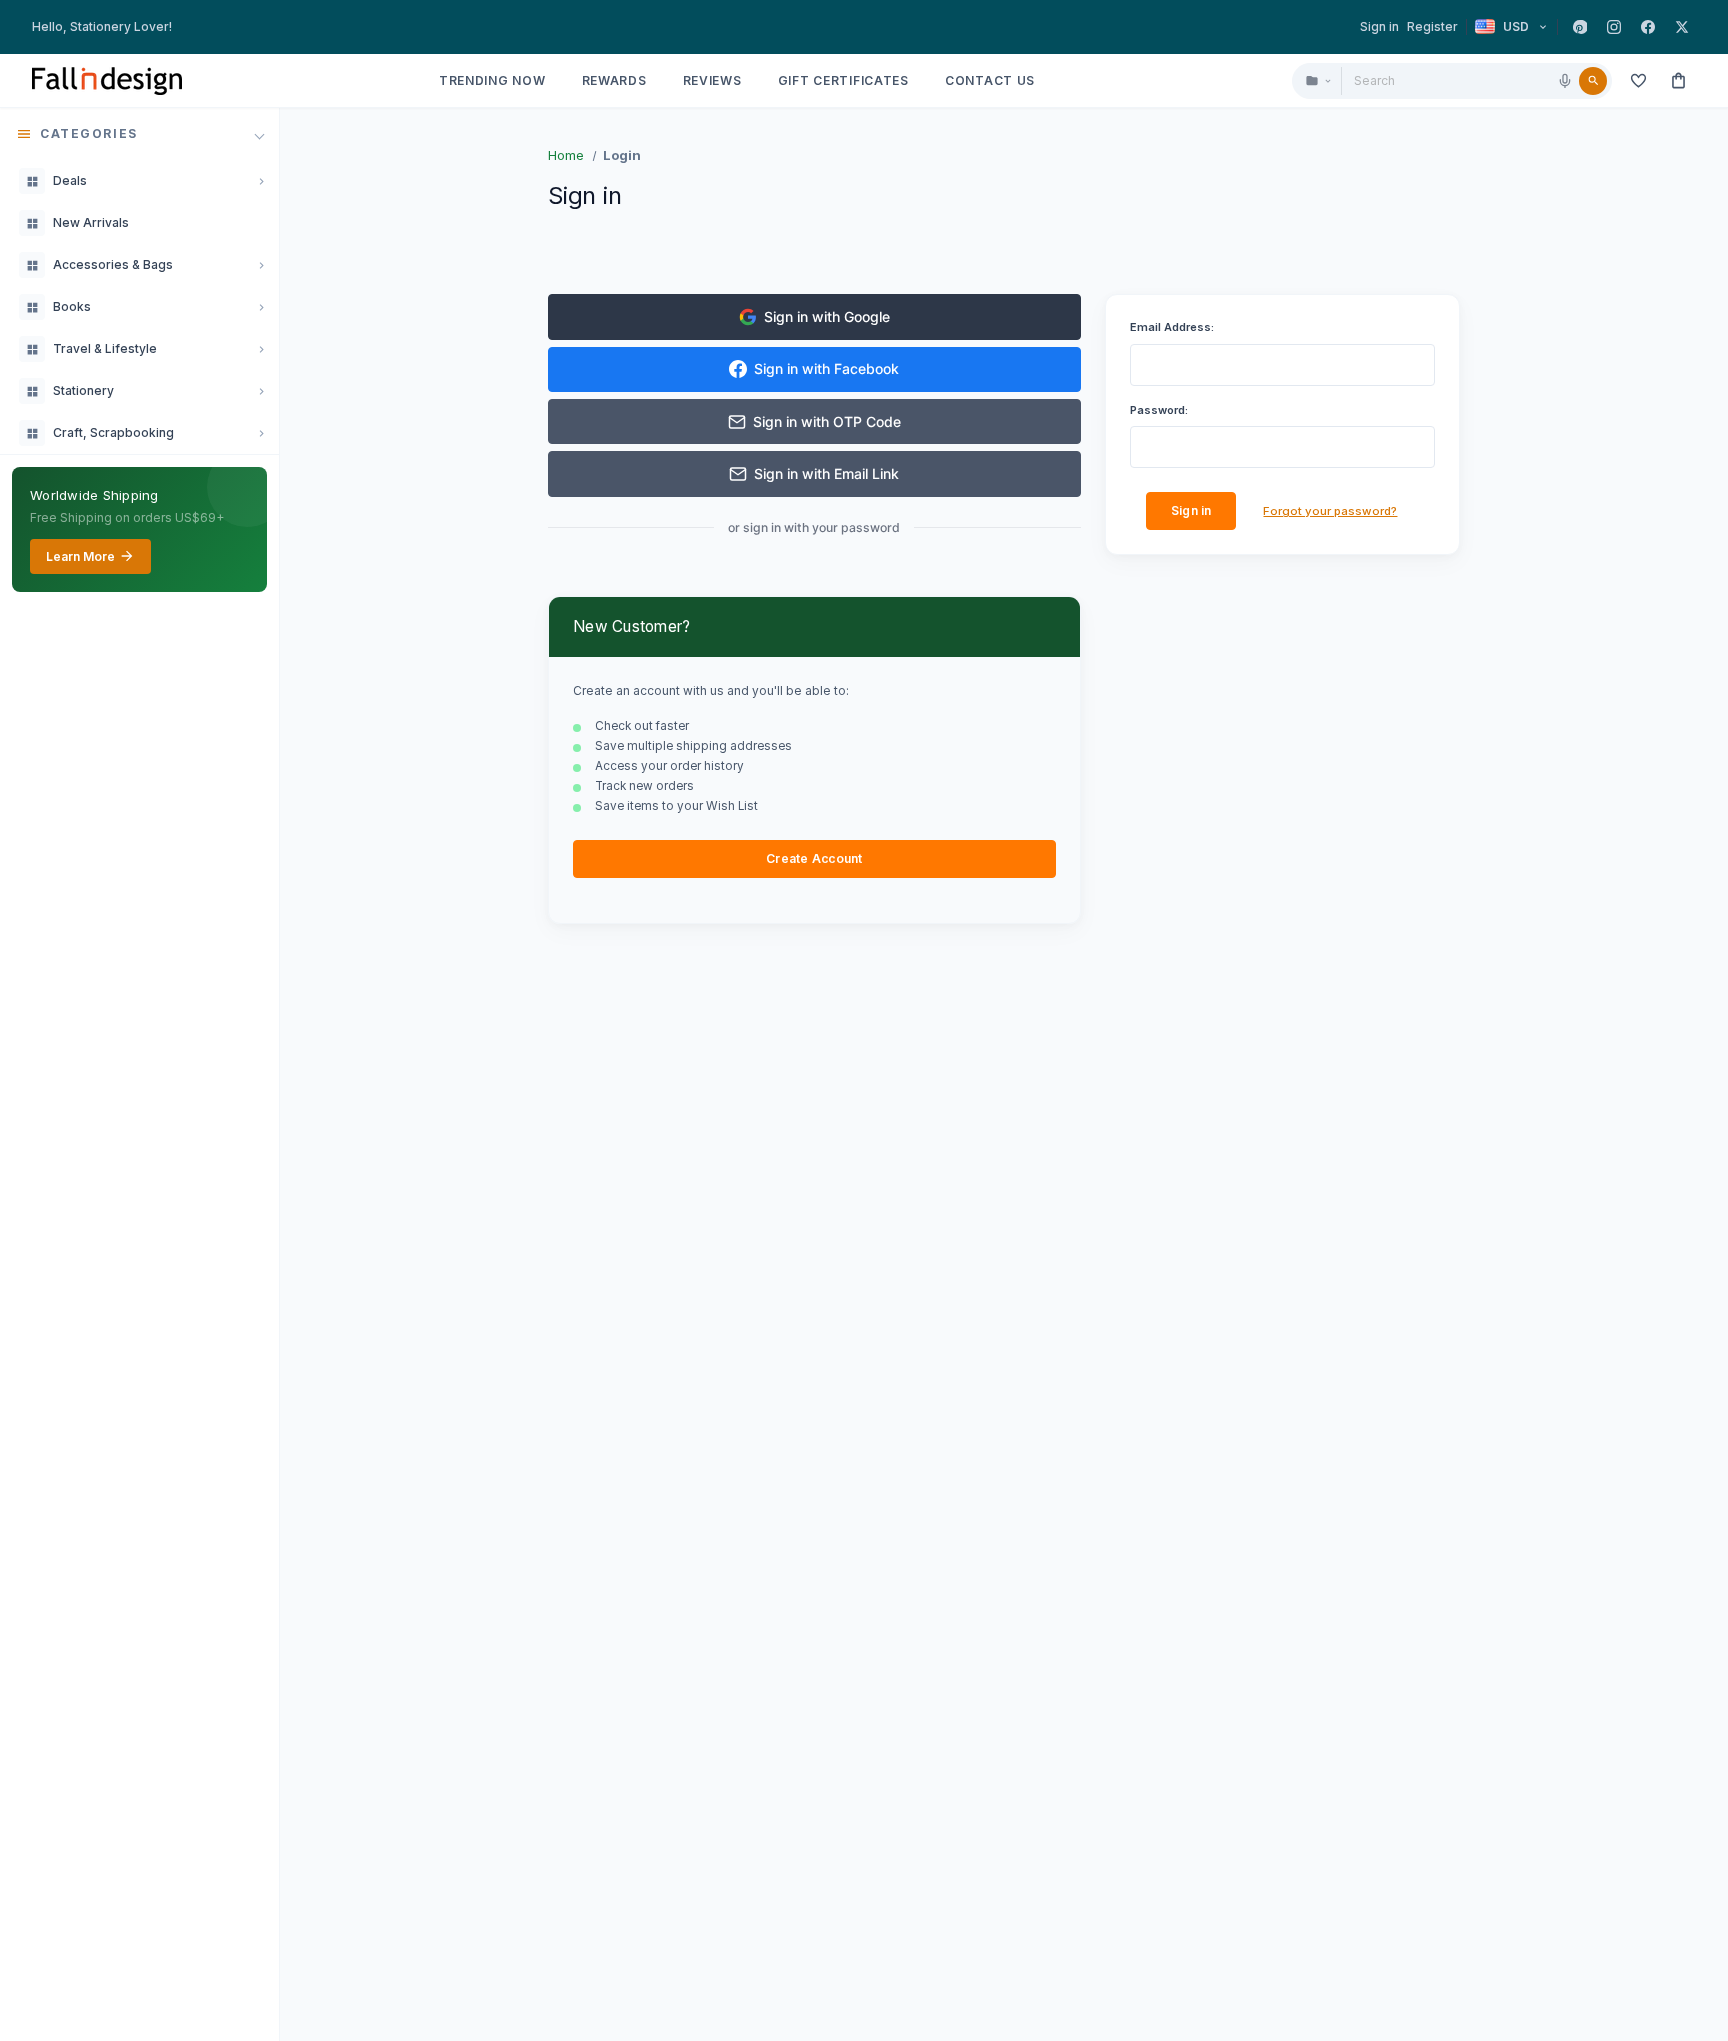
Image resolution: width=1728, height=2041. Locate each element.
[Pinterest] (1580, 27)
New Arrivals (91, 222)
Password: (1159, 410)
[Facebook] (1648, 27)
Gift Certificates (843, 80)
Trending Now (492, 80)
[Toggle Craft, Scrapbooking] (261, 433)
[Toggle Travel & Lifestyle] (261, 349)
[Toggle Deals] (261, 181)
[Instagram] (1614, 27)
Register (1432, 26)
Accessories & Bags (113, 264)
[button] (139, 134)
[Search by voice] (1565, 81)
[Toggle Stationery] (261, 391)
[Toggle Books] (261, 307)
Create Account (814, 858)
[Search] (1593, 81)
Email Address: (1172, 327)
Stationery (83, 390)
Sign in (1379, 26)
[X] (1682, 27)
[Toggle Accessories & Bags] (261, 265)
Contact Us (990, 80)
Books (72, 306)
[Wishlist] (1638, 81)
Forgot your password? (1330, 511)
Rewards (614, 80)
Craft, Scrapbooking (113, 432)
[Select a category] (1317, 81)
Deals (70, 180)
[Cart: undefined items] (1678, 81)
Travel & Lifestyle (105, 348)
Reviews (712, 80)
